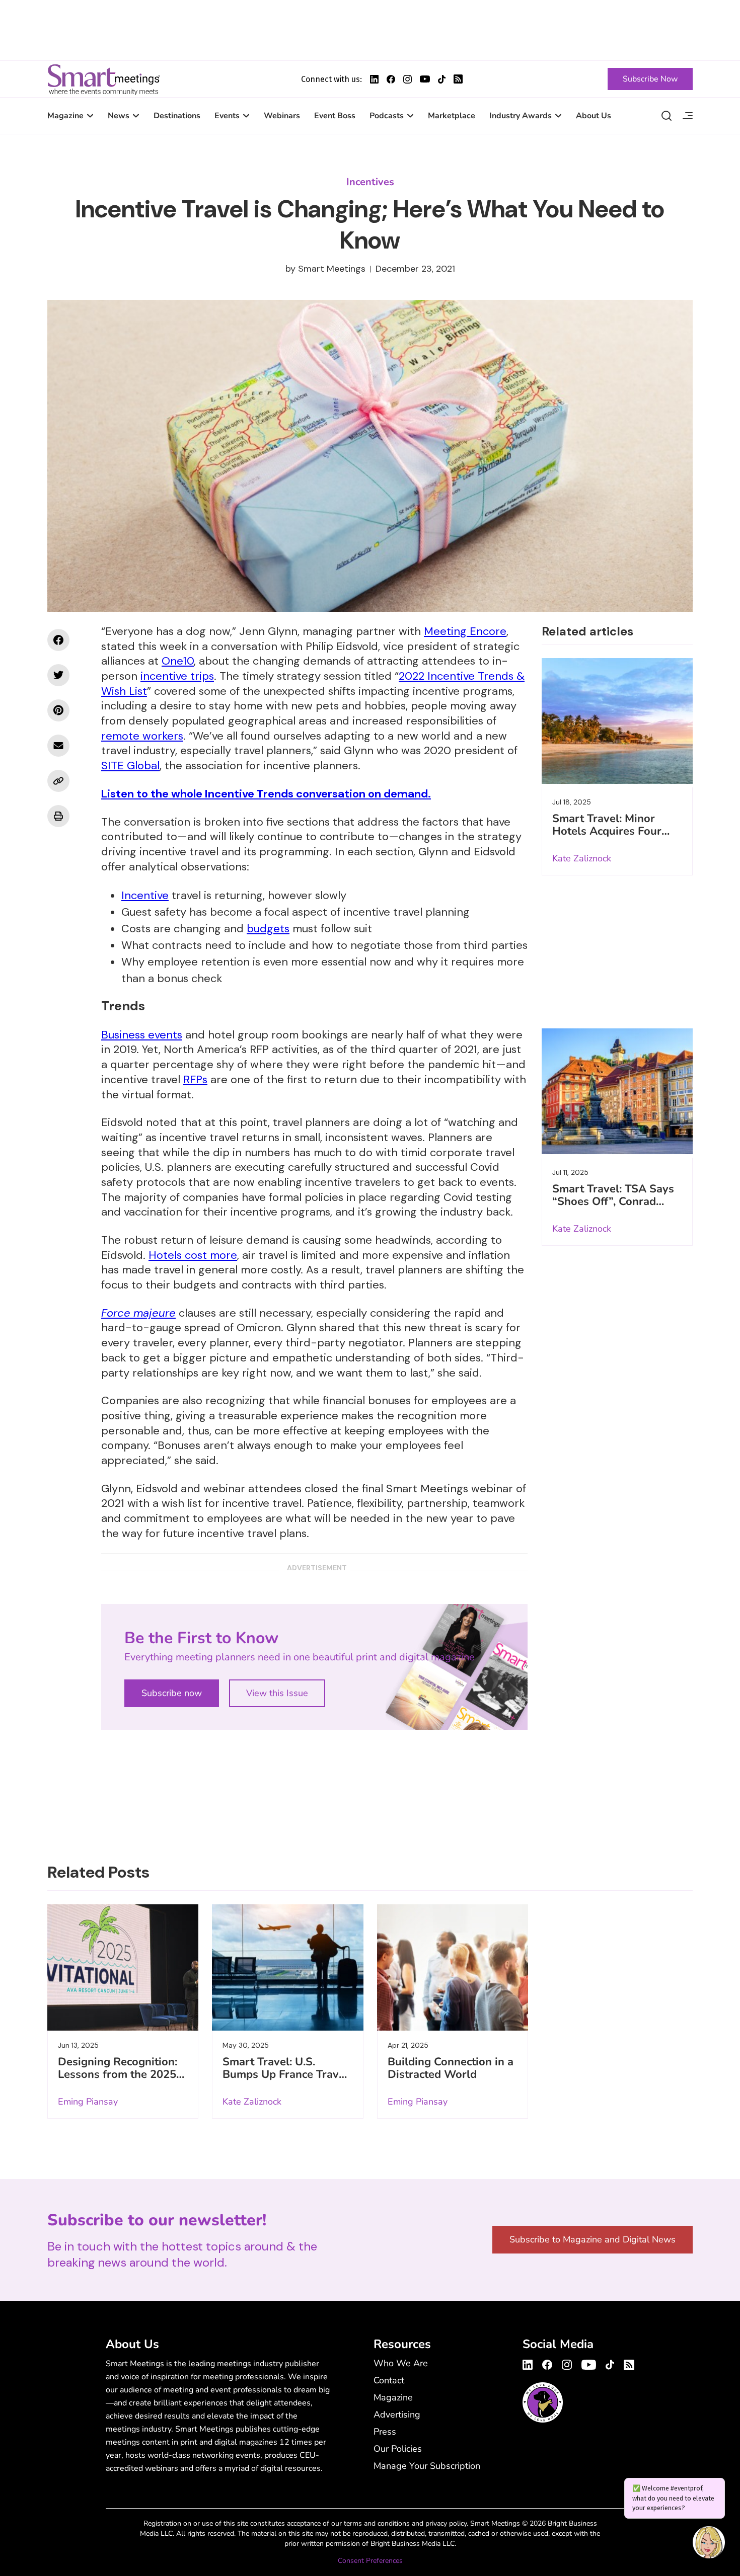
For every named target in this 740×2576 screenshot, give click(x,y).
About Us (594, 116)
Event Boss (335, 116)
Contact (389, 2380)
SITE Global (130, 766)
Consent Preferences (370, 2561)
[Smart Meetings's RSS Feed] (458, 79)
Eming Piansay (88, 2102)
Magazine (65, 116)
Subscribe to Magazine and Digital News (593, 2239)
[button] (709, 2544)
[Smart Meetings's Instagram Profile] (408, 79)
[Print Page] (58, 816)
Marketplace (452, 116)
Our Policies (398, 2449)
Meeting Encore (465, 631)
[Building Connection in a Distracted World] (453, 1967)
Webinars (282, 116)
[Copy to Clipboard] (58, 781)
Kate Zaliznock (582, 858)
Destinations (177, 116)
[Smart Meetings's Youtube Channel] (589, 2363)
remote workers (142, 736)
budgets (268, 929)
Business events (142, 1035)
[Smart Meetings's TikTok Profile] (442, 79)
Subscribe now (172, 1693)
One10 (178, 661)
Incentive (145, 895)
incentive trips (177, 676)
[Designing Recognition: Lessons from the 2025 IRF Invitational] (123, 1967)
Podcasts (387, 116)
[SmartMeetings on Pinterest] (58, 710)
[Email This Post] (58, 746)
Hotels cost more (193, 1255)
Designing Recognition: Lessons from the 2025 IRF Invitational (118, 2074)
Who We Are (401, 2363)
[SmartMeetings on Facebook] (58, 640)
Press (385, 2432)
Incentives (370, 182)
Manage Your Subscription (427, 2466)
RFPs (195, 1079)
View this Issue (277, 1693)
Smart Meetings (104, 79)
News (119, 116)
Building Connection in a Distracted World (451, 2068)
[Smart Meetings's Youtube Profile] (425, 79)
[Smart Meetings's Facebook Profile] (391, 79)
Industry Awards (521, 116)
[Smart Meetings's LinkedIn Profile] (374, 79)
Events (227, 116)
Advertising (397, 2414)
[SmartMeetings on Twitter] (58, 675)
